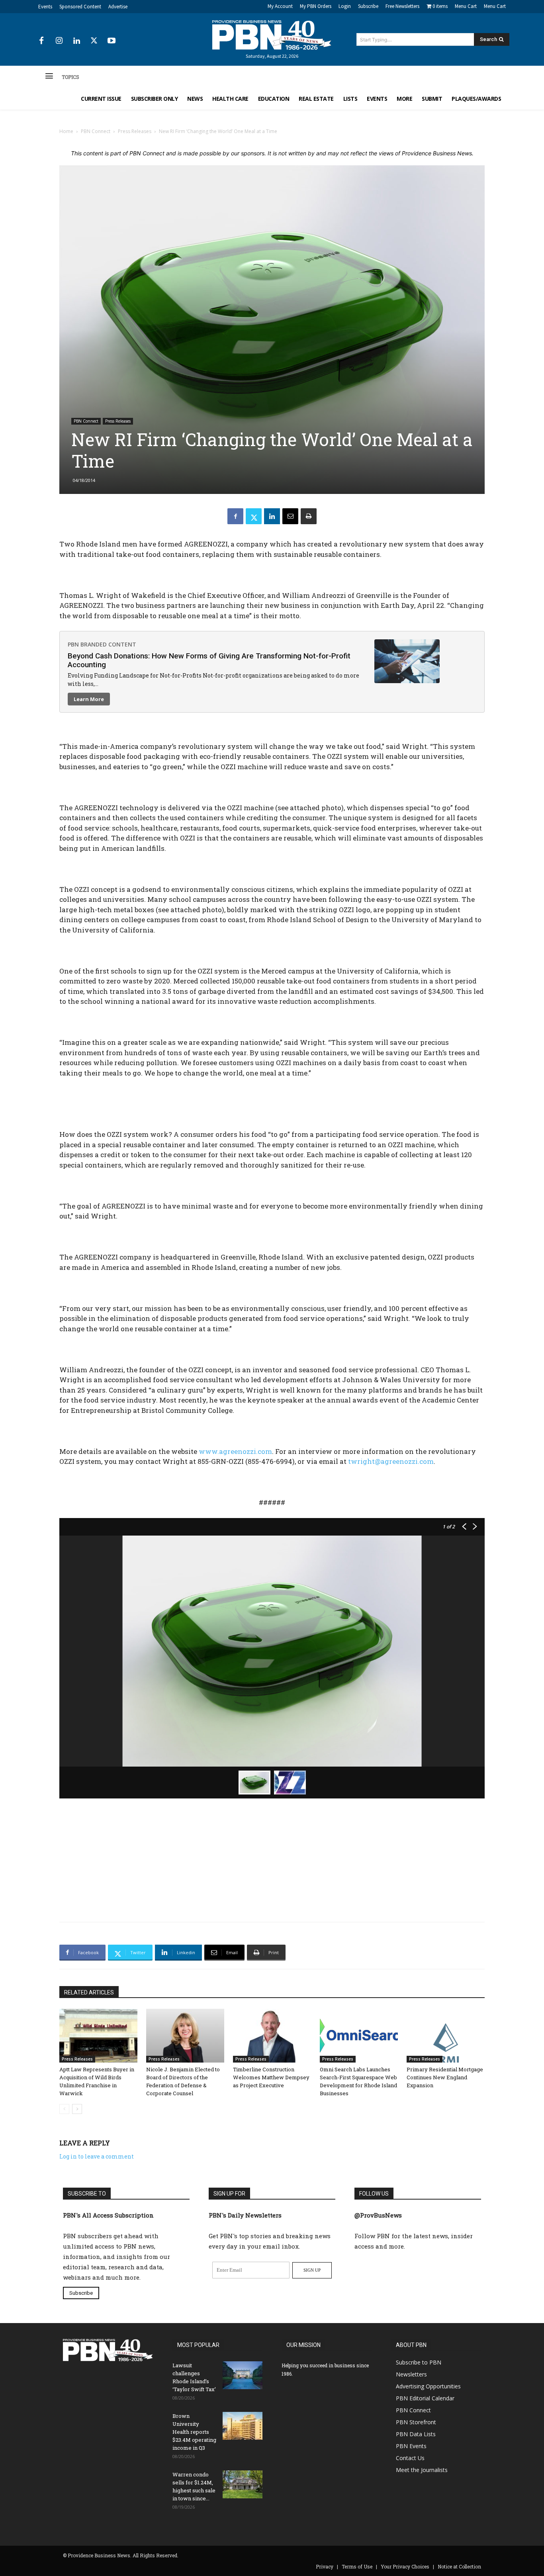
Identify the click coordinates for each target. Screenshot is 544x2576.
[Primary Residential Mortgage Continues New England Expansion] (446, 2036)
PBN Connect (96, 131)
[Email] (290, 516)
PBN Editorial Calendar (425, 2398)
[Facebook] (41, 41)
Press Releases (135, 131)
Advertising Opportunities (428, 2386)
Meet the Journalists (422, 2470)
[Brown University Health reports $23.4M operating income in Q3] (243, 2426)
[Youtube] (112, 41)
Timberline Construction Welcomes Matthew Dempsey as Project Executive (271, 2077)
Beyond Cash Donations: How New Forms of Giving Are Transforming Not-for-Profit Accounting (209, 660)
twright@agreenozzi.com (391, 1461)
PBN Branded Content (102, 644)
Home (66, 131)
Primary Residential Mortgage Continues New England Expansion (445, 2077)
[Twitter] (94, 41)
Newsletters (411, 2374)
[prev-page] (64, 2109)
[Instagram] (59, 41)
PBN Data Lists (416, 2434)
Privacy (325, 2566)
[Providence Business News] (272, 35)
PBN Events (411, 2446)
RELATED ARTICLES (89, 1992)
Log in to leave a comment (97, 2156)
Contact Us (410, 2458)
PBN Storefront (416, 2422)
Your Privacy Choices (405, 2566)
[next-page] (77, 2109)
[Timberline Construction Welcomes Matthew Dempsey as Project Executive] (272, 2036)
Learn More (89, 699)
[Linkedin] (76, 41)
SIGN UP (312, 2270)
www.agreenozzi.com (235, 1451)
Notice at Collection (459, 2566)
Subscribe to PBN (419, 2362)
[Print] (309, 516)
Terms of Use (357, 2566)
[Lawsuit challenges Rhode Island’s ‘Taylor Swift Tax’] (243, 2375)
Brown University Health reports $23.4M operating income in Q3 (194, 2432)
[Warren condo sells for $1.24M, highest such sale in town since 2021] (243, 2484)
